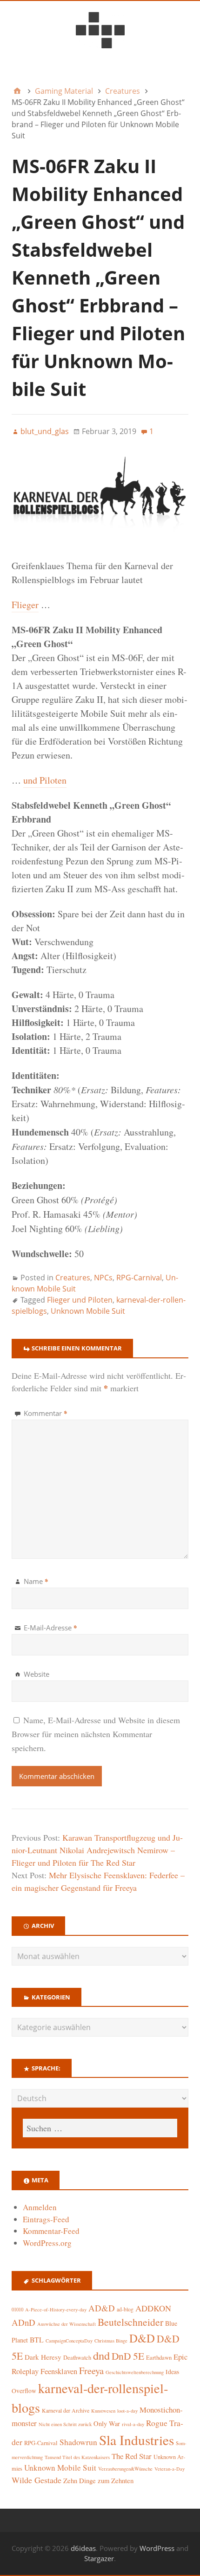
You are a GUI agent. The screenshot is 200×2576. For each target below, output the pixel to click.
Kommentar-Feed (51, 2231)
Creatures (73, 1278)
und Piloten (45, 780)
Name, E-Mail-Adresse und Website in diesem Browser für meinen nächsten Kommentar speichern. (96, 1734)
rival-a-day (133, 2424)
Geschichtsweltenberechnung (135, 2372)
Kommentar (46, 1413)
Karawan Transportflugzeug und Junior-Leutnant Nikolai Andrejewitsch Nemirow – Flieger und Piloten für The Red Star (97, 1850)
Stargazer (99, 2558)
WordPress (157, 2548)
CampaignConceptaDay (69, 2341)
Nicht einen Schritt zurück (65, 2424)
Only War (107, 2424)
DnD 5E (128, 2356)
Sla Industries (137, 2440)
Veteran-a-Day (170, 2469)
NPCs (103, 1278)
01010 (17, 2310)
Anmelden (40, 2207)
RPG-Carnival (139, 1278)
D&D (142, 2338)
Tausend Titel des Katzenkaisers (77, 2457)
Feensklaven (59, 2371)
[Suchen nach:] (100, 2128)
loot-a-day (127, 2411)
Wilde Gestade (37, 2480)
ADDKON (153, 2308)
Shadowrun (78, 2442)
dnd (101, 2355)
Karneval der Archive (66, 2411)
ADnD (23, 2322)
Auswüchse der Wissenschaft (67, 2324)
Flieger (25, 605)
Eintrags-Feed (46, 2219)
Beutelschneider (130, 2322)
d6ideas (83, 2548)
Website (37, 1674)
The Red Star (132, 2456)
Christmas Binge (111, 2341)
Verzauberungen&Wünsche (125, 2469)
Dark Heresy (43, 2357)
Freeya (91, 2371)
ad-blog (125, 2309)
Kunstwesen (103, 2411)
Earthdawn (159, 2358)
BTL (37, 2339)
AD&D (102, 2308)
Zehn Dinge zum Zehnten (98, 2480)
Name (36, 1581)
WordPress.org (47, 2243)
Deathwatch (77, 2358)
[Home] (17, 91)
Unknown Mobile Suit (88, 1311)
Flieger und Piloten (80, 1300)
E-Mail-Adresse (50, 1628)
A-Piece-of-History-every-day (56, 2310)
